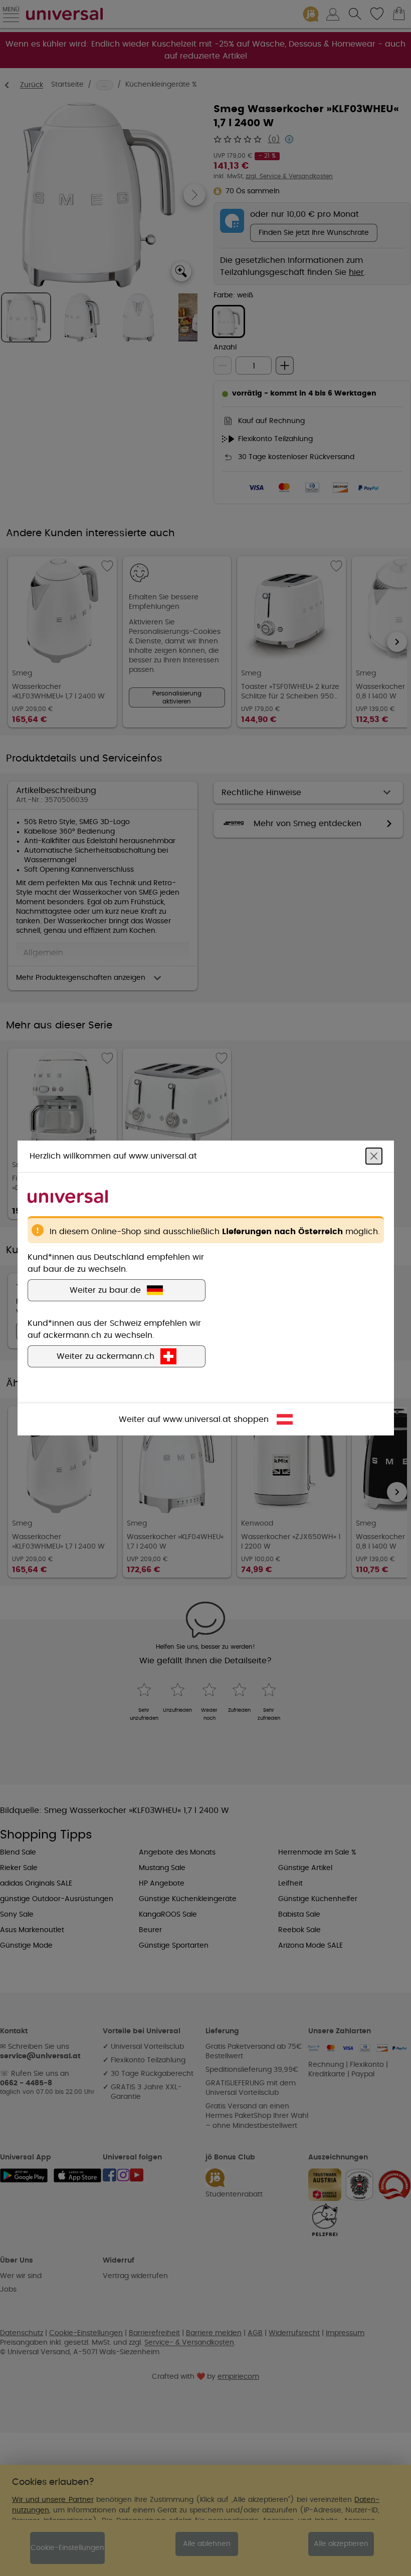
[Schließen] (374, 1156)
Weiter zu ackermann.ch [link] (106, 1356)
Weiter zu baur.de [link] (105, 1290)
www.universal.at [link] (197, 1419)
